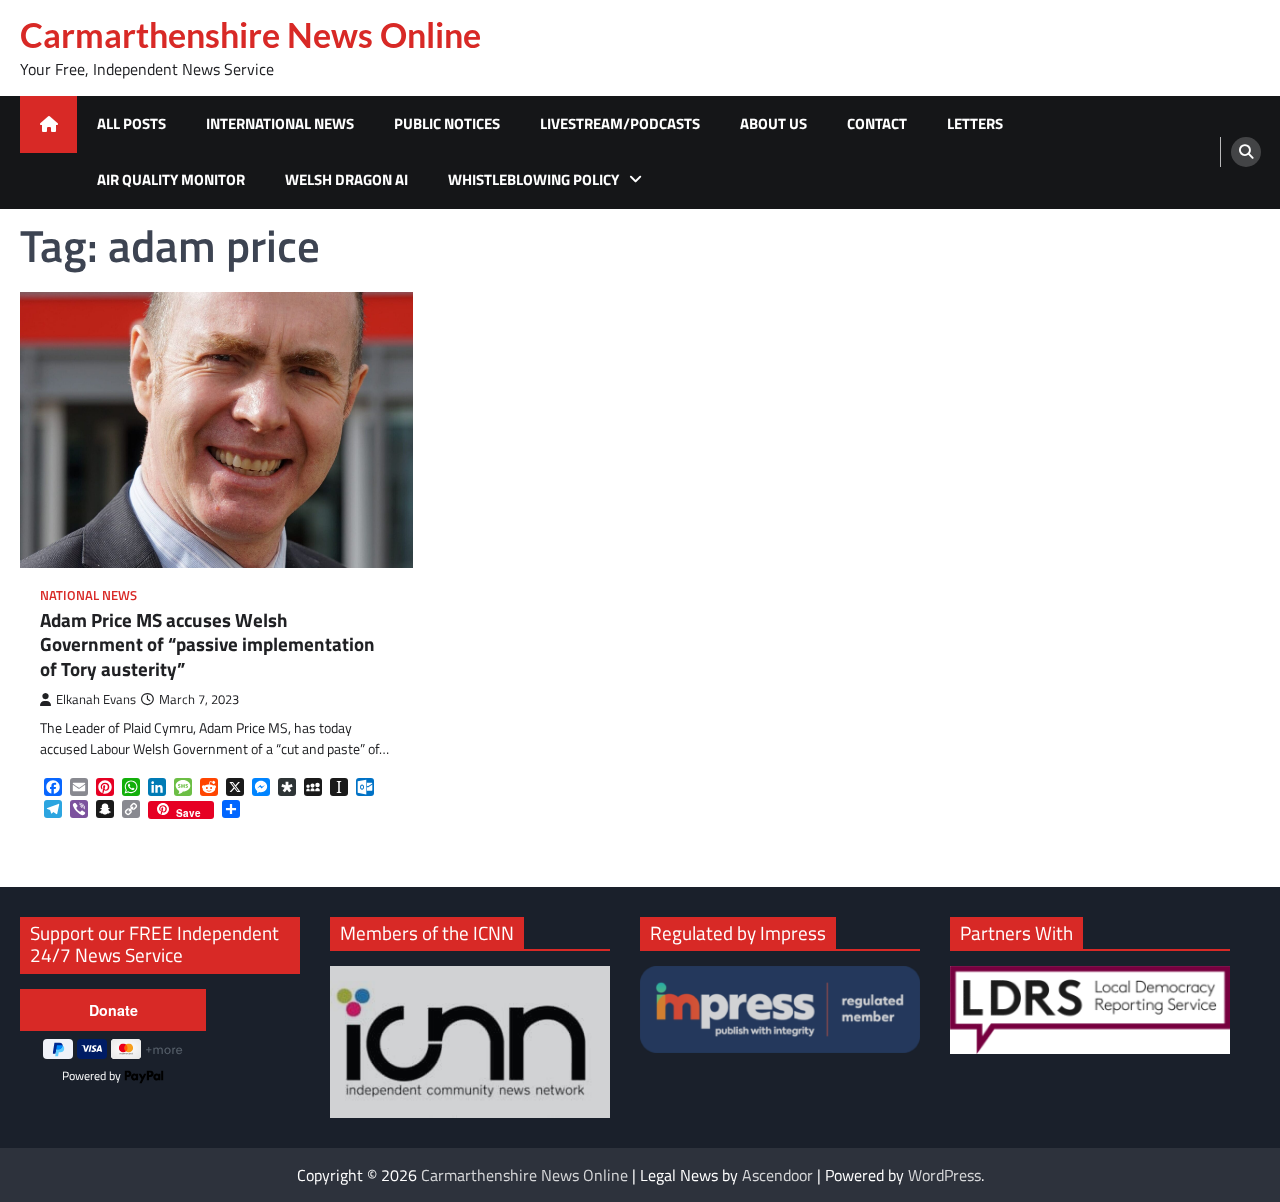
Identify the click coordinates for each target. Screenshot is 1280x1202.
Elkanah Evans (96, 699)
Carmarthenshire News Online (250, 35)
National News (88, 595)
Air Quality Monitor (171, 179)
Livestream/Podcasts (620, 123)
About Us (773, 123)
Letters (975, 123)
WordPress (944, 1175)
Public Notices (447, 123)
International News (280, 123)
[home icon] (48, 124)
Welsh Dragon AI (346, 179)
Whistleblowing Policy (533, 179)
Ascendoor (777, 1175)
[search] (1246, 152)
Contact (877, 123)
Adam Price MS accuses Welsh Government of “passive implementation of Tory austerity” (207, 645)
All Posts (131, 123)
